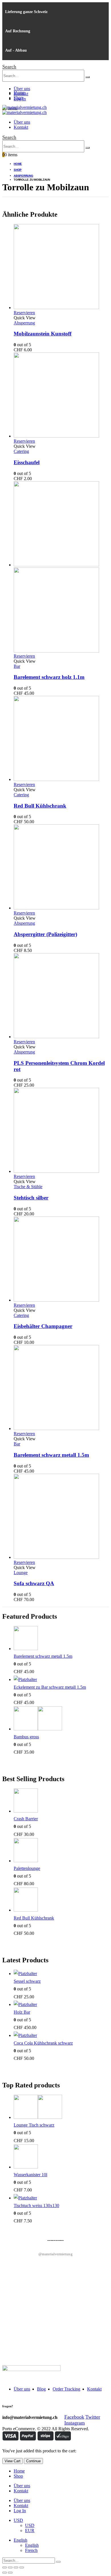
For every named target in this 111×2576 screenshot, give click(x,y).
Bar (17, 666)
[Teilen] (10, 2567)
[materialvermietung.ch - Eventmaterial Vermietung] (24, 107)
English (20, 2540)
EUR (30, 2530)
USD (18, 2520)
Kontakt (21, 127)
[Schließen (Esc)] (5, 2567)
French (31, 2550)
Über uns (22, 89)
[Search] (88, 77)
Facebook (74, 2417)
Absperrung (24, 323)
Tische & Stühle (28, 1187)
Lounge (21, 1573)
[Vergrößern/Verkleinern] (22, 2567)
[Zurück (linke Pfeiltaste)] (5, 2573)
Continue (33, 2461)
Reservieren (24, 313)
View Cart (13, 2461)
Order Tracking (66, 2389)
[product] (61, 267)
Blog (41, 2389)
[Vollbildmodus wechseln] (16, 2567)
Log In (20, 2511)
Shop (18, 98)
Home (19, 93)
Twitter (93, 2417)
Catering (21, 451)
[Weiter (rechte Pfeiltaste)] (10, 2573)
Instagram (75, 2423)
